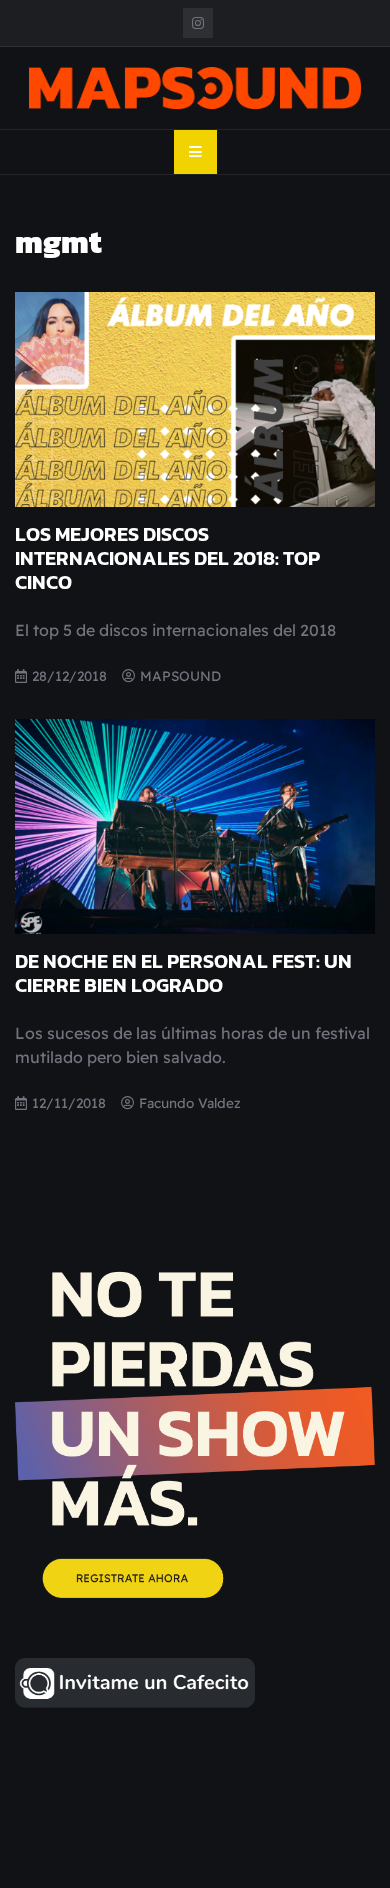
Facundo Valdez (190, 1102)
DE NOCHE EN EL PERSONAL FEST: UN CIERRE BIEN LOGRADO (183, 973)
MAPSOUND (180, 675)
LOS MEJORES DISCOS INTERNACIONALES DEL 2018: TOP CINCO (167, 558)
